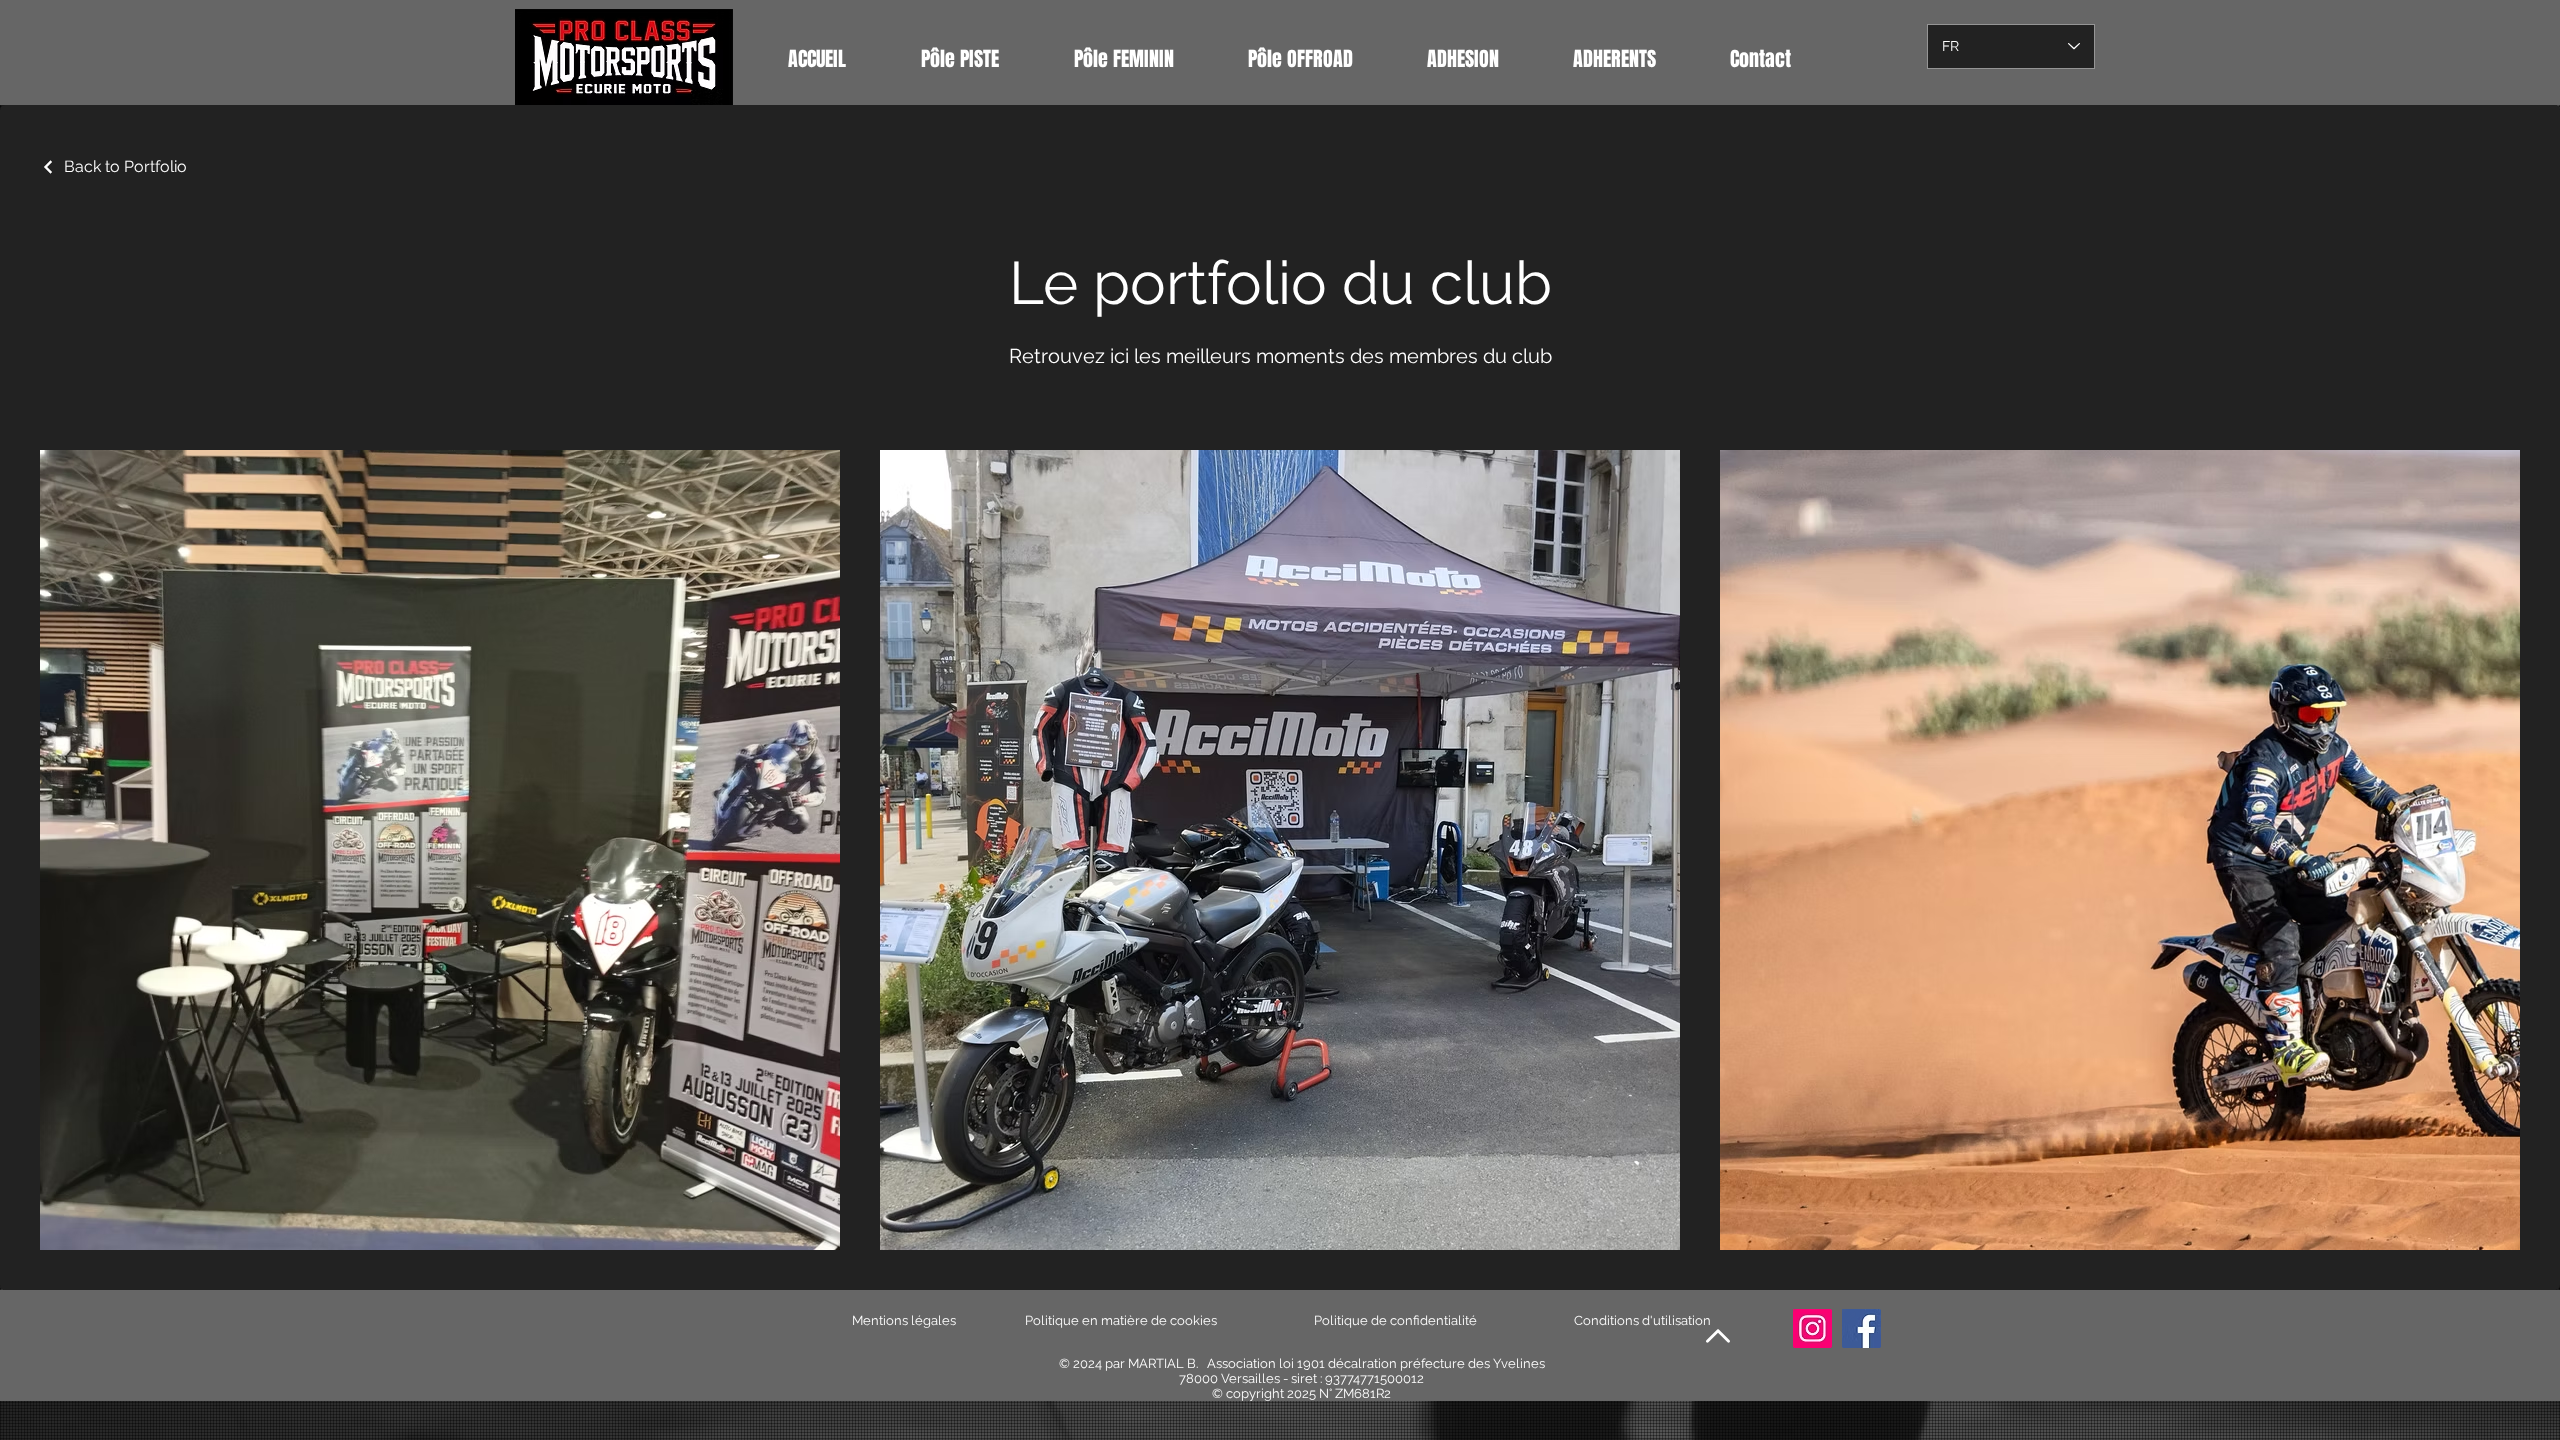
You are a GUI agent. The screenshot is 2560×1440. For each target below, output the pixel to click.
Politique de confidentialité (1395, 1320)
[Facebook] (1861, 1328)
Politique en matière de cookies (1122, 1320)
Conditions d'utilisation (1642, 1320)
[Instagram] (1812, 1328)
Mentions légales (904, 1320)
